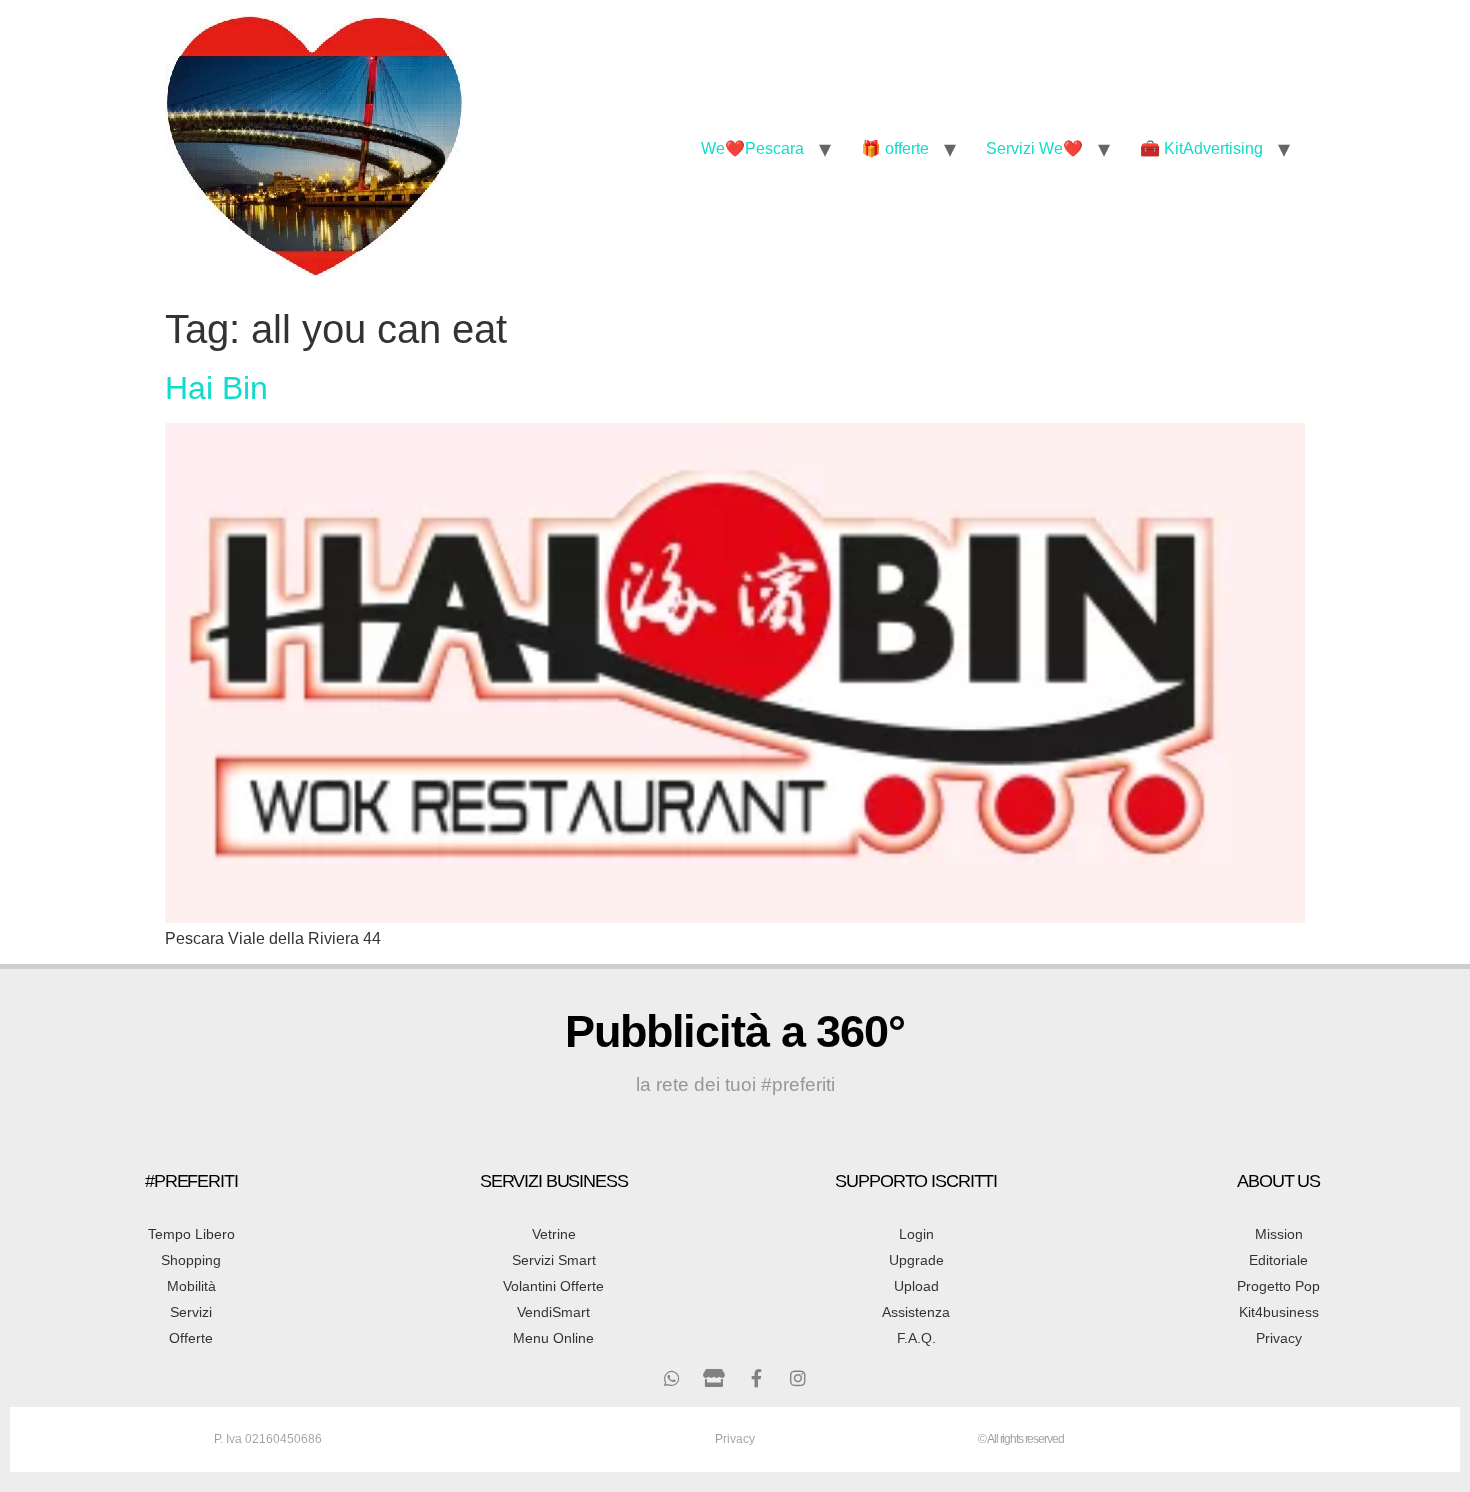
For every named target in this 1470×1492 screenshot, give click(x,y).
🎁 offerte (895, 148)
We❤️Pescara (752, 148)
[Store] (714, 1378)
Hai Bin (216, 388)
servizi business (554, 1181)
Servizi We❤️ (1034, 148)
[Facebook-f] (756, 1378)
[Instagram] (798, 1378)
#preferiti (191, 1181)
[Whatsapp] (672, 1378)
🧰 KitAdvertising (1201, 148)
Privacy (735, 1439)
